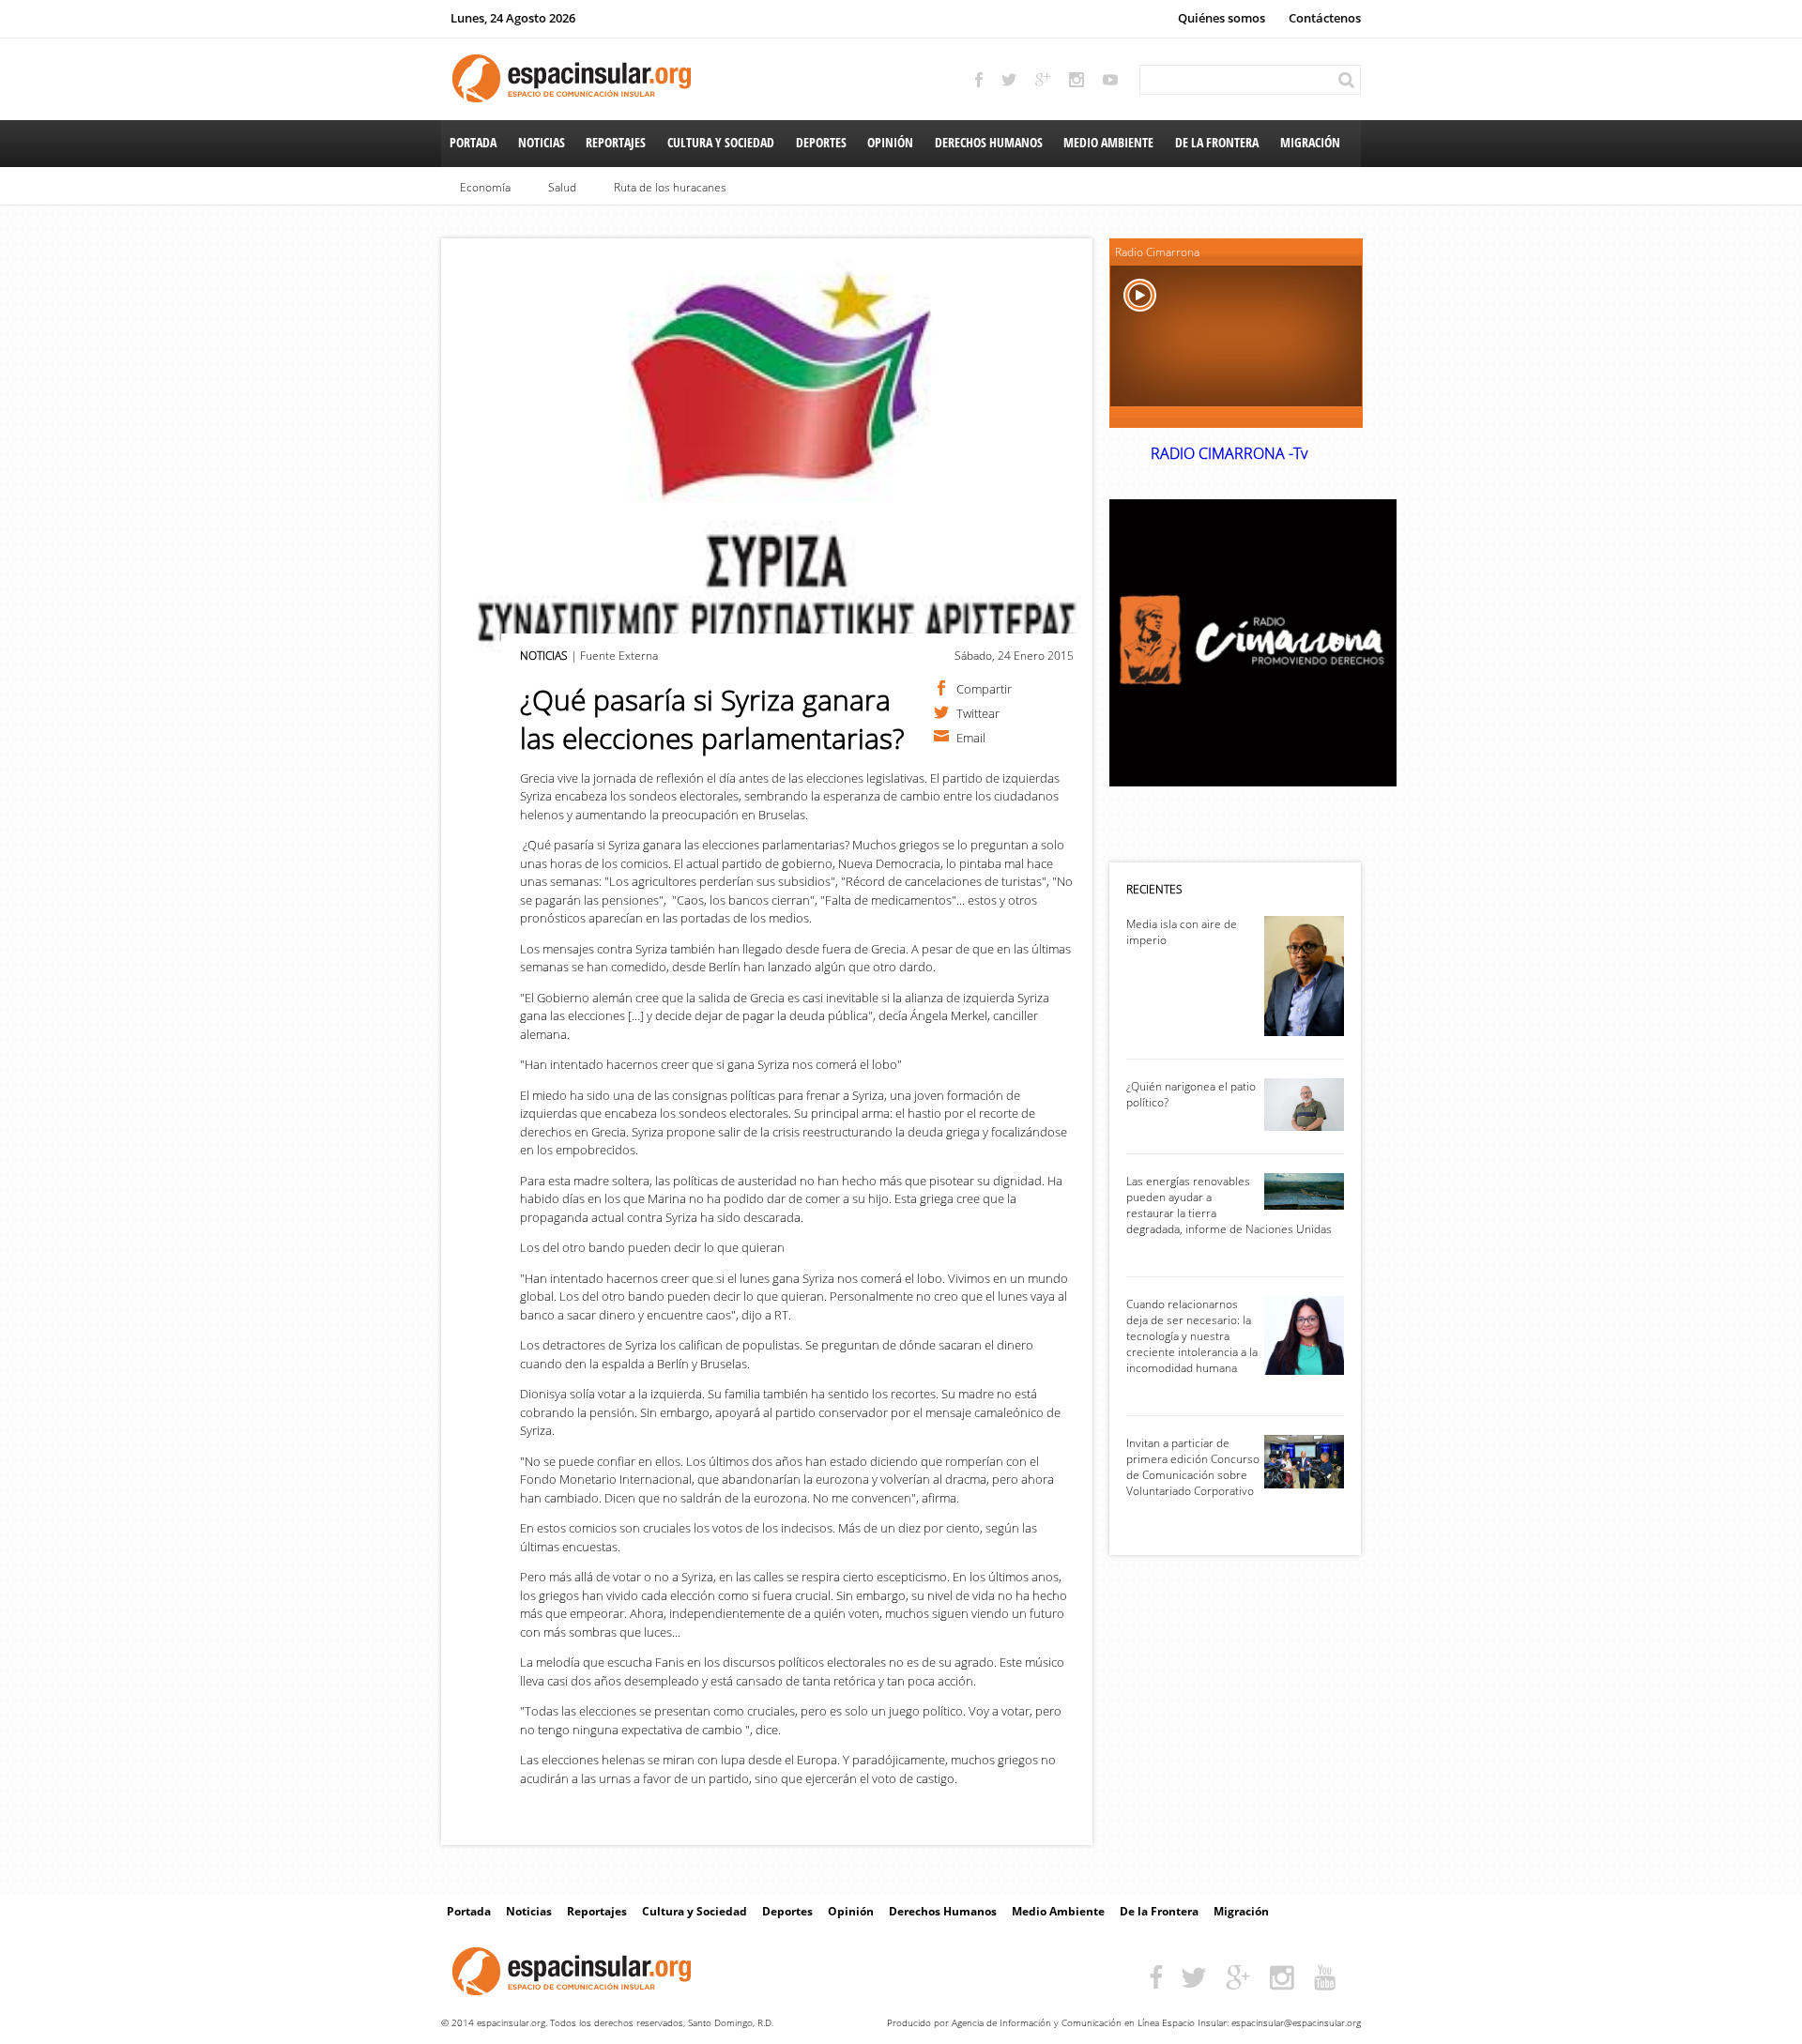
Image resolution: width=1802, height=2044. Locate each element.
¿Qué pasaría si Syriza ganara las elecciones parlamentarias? (712, 719)
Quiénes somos (1222, 18)
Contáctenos (1325, 18)
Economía (485, 187)
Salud (562, 187)
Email (971, 737)
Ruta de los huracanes (670, 187)
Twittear (978, 712)
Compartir (984, 688)
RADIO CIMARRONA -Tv (1229, 453)
